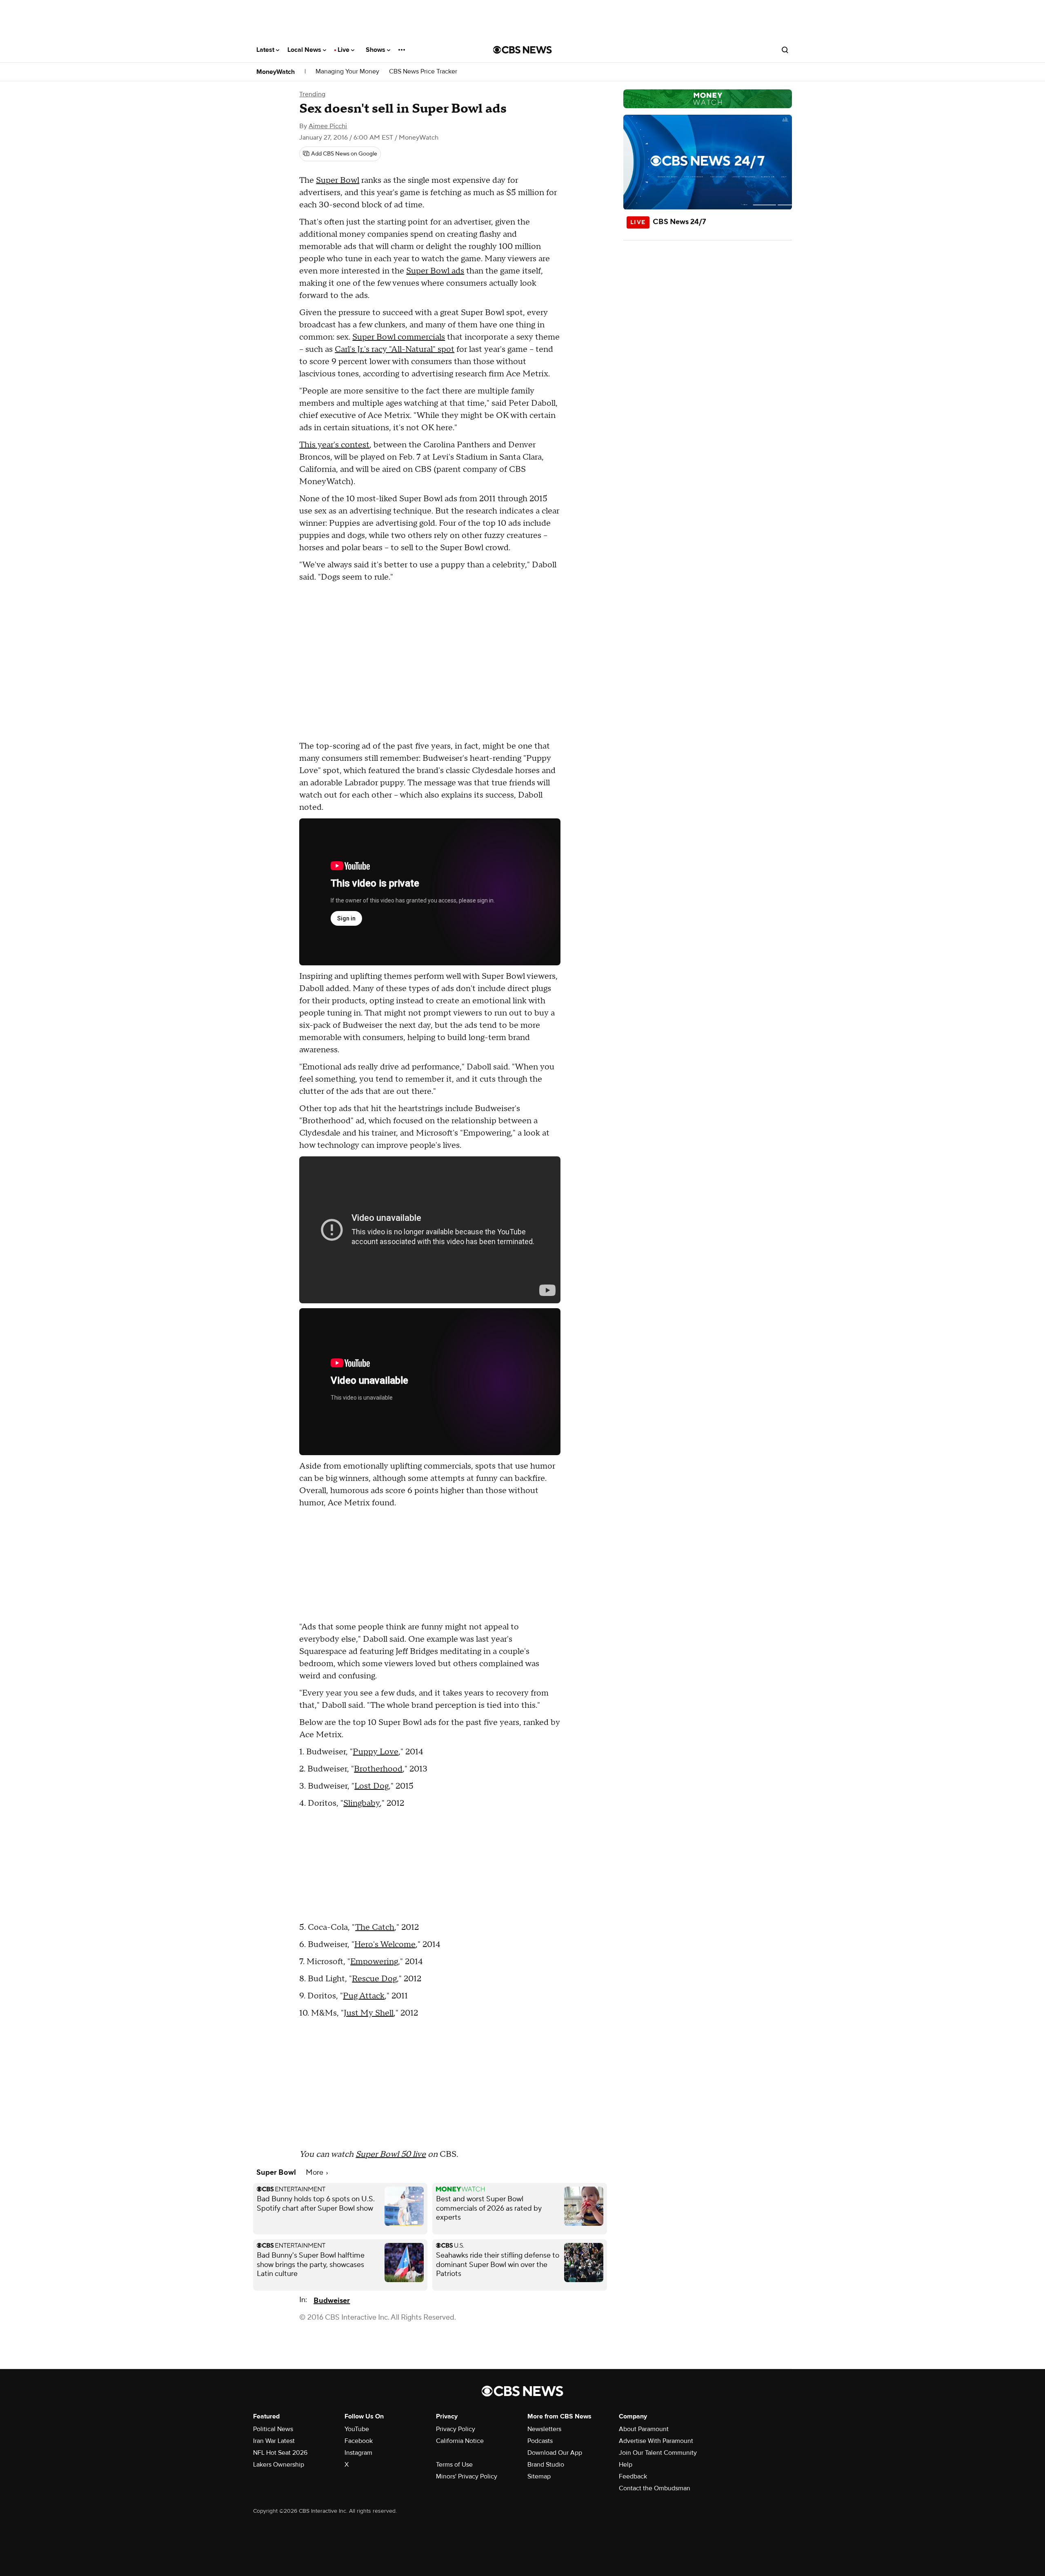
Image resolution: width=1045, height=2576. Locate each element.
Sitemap (539, 2476)
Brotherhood (378, 1769)
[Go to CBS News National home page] (522, 50)
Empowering (374, 1962)
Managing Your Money (347, 72)
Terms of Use (454, 2465)
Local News (305, 50)
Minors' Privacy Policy (467, 2476)
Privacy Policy (456, 2429)
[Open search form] (785, 50)
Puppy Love (376, 1752)
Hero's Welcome (385, 1945)
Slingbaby (361, 1803)
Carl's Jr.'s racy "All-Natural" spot (395, 349)
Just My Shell (369, 2013)
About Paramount (644, 2429)
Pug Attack (364, 1996)
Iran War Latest (274, 2441)
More (315, 2173)
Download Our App (555, 2453)
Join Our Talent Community (658, 2453)
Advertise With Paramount (656, 2441)
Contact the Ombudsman (655, 2488)
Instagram (358, 2453)
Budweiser (332, 2301)
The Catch (375, 1927)
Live (344, 50)
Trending (312, 94)
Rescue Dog (374, 1979)
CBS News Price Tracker (423, 72)
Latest (266, 50)
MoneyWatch (276, 72)
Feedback (633, 2476)
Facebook (359, 2441)
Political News (273, 2429)
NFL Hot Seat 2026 (280, 2453)
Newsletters (544, 2429)
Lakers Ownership (279, 2465)
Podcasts (540, 2441)
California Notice (460, 2441)
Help (626, 2465)
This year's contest (334, 445)
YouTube (357, 2429)
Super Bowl (338, 180)
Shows (376, 50)
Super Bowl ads (435, 271)
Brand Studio (546, 2465)
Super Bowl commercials (399, 337)
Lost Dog (371, 1786)
